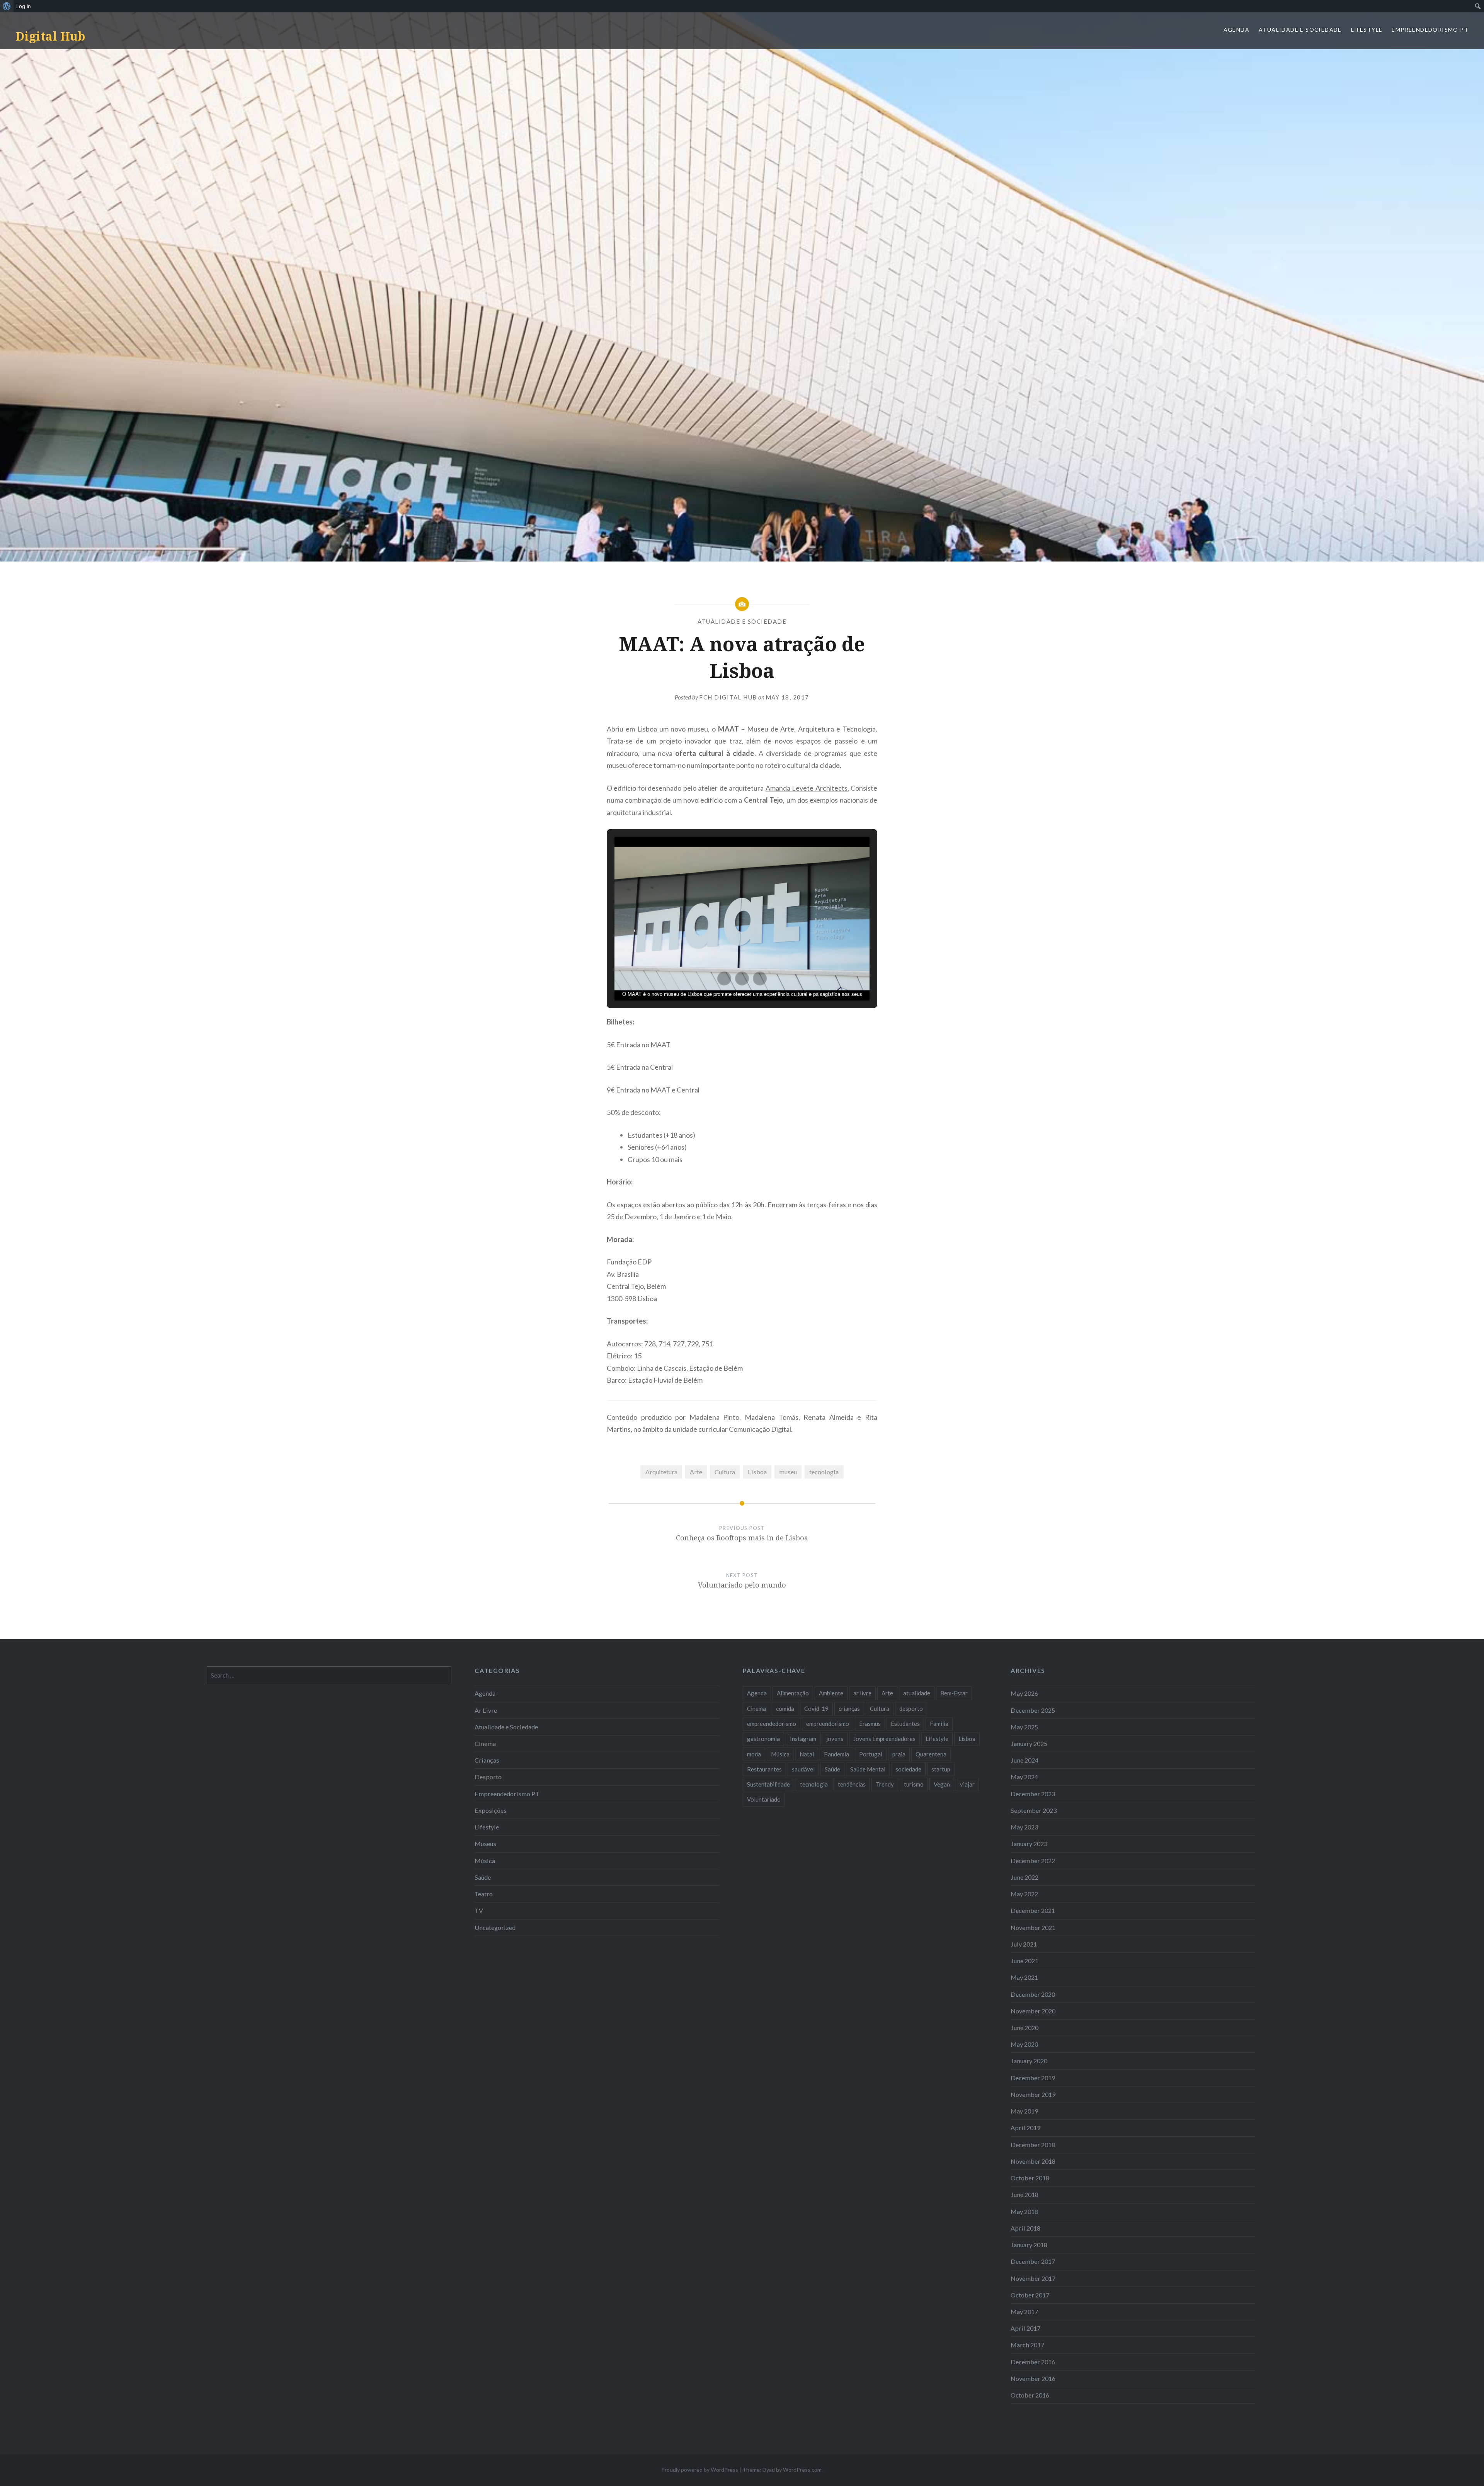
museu (788, 1472)
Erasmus (870, 1724)
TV (479, 1910)
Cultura (725, 1472)
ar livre (862, 1693)
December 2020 (1033, 1994)
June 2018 (1025, 2194)
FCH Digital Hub (728, 697)
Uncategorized (495, 1927)
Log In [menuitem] (24, 6)
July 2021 (1024, 1944)
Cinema (485, 1743)
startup (941, 1769)
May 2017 (1024, 2312)
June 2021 (1025, 1961)
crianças (849, 1708)
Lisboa (757, 1472)
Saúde (483, 1877)
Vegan (942, 1784)
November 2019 (1033, 2094)
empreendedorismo (772, 1724)
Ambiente (831, 1693)
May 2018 (1024, 2211)
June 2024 (1025, 1760)
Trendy (885, 1784)
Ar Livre (486, 1710)
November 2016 (1033, 2378)
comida (785, 1708)
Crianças (487, 1760)
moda (754, 1754)
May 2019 (1024, 2111)
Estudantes (905, 1724)
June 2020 (1025, 2027)
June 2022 (1025, 1877)
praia (899, 1754)
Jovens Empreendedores (884, 1739)
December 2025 (1033, 1710)
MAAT (728, 729)
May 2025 (1024, 1727)
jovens (835, 1739)
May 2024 (1024, 1777)
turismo (914, 1784)
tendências (852, 1784)
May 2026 (1024, 1693)
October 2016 (1030, 2395)
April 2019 (1025, 2128)
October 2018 (1030, 2178)
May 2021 (1024, 1977)
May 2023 (1024, 1827)
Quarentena (931, 1754)
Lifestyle (1367, 30)
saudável (803, 1769)
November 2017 (1033, 2278)
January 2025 (1029, 1743)
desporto (911, 1708)
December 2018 (1033, 2145)
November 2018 (1033, 2161)
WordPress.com (802, 2470)
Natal (807, 1754)
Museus (485, 1844)
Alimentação (793, 1693)
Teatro (484, 1894)
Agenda (1236, 30)
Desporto (488, 1777)
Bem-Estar (954, 1693)
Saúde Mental (868, 1769)
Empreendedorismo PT (1430, 30)
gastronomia (763, 1739)
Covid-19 (816, 1708)
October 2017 (1030, 2295)
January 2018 (1029, 2245)
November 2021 (1033, 1927)
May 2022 (1024, 1894)
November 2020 (1033, 2011)
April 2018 (1025, 2228)
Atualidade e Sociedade (1300, 30)
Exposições (491, 1810)
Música (485, 1861)
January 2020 (1029, 2061)
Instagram (803, 1739)
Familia (939, 1724)
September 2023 (1034, 1810)
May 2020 (1024, 2044)
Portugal (871, 1754)
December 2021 (1033, 1910)
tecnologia (824, 1472)
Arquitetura (661, 1472)
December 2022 (1033, 1861)
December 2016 (1033, 2362)
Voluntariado (764, 1799)
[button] (724, 978)
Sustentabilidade (768, 1784)
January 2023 (1029, 1844)
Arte (696, 1472)
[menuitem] (7, 6)
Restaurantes (764, 1769)
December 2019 (1033, 2078)
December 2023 (1033, 1794)
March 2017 (1027, 2345)
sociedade (908, 1769)
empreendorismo (828, 1724)
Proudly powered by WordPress (700, 2470)
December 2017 (1033, 2261)
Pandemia (836, 1754)
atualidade (917, 1693)
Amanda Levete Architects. (807, 788)
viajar (967, 1784)
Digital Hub (50, 36)
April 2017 (1025, 2328)
